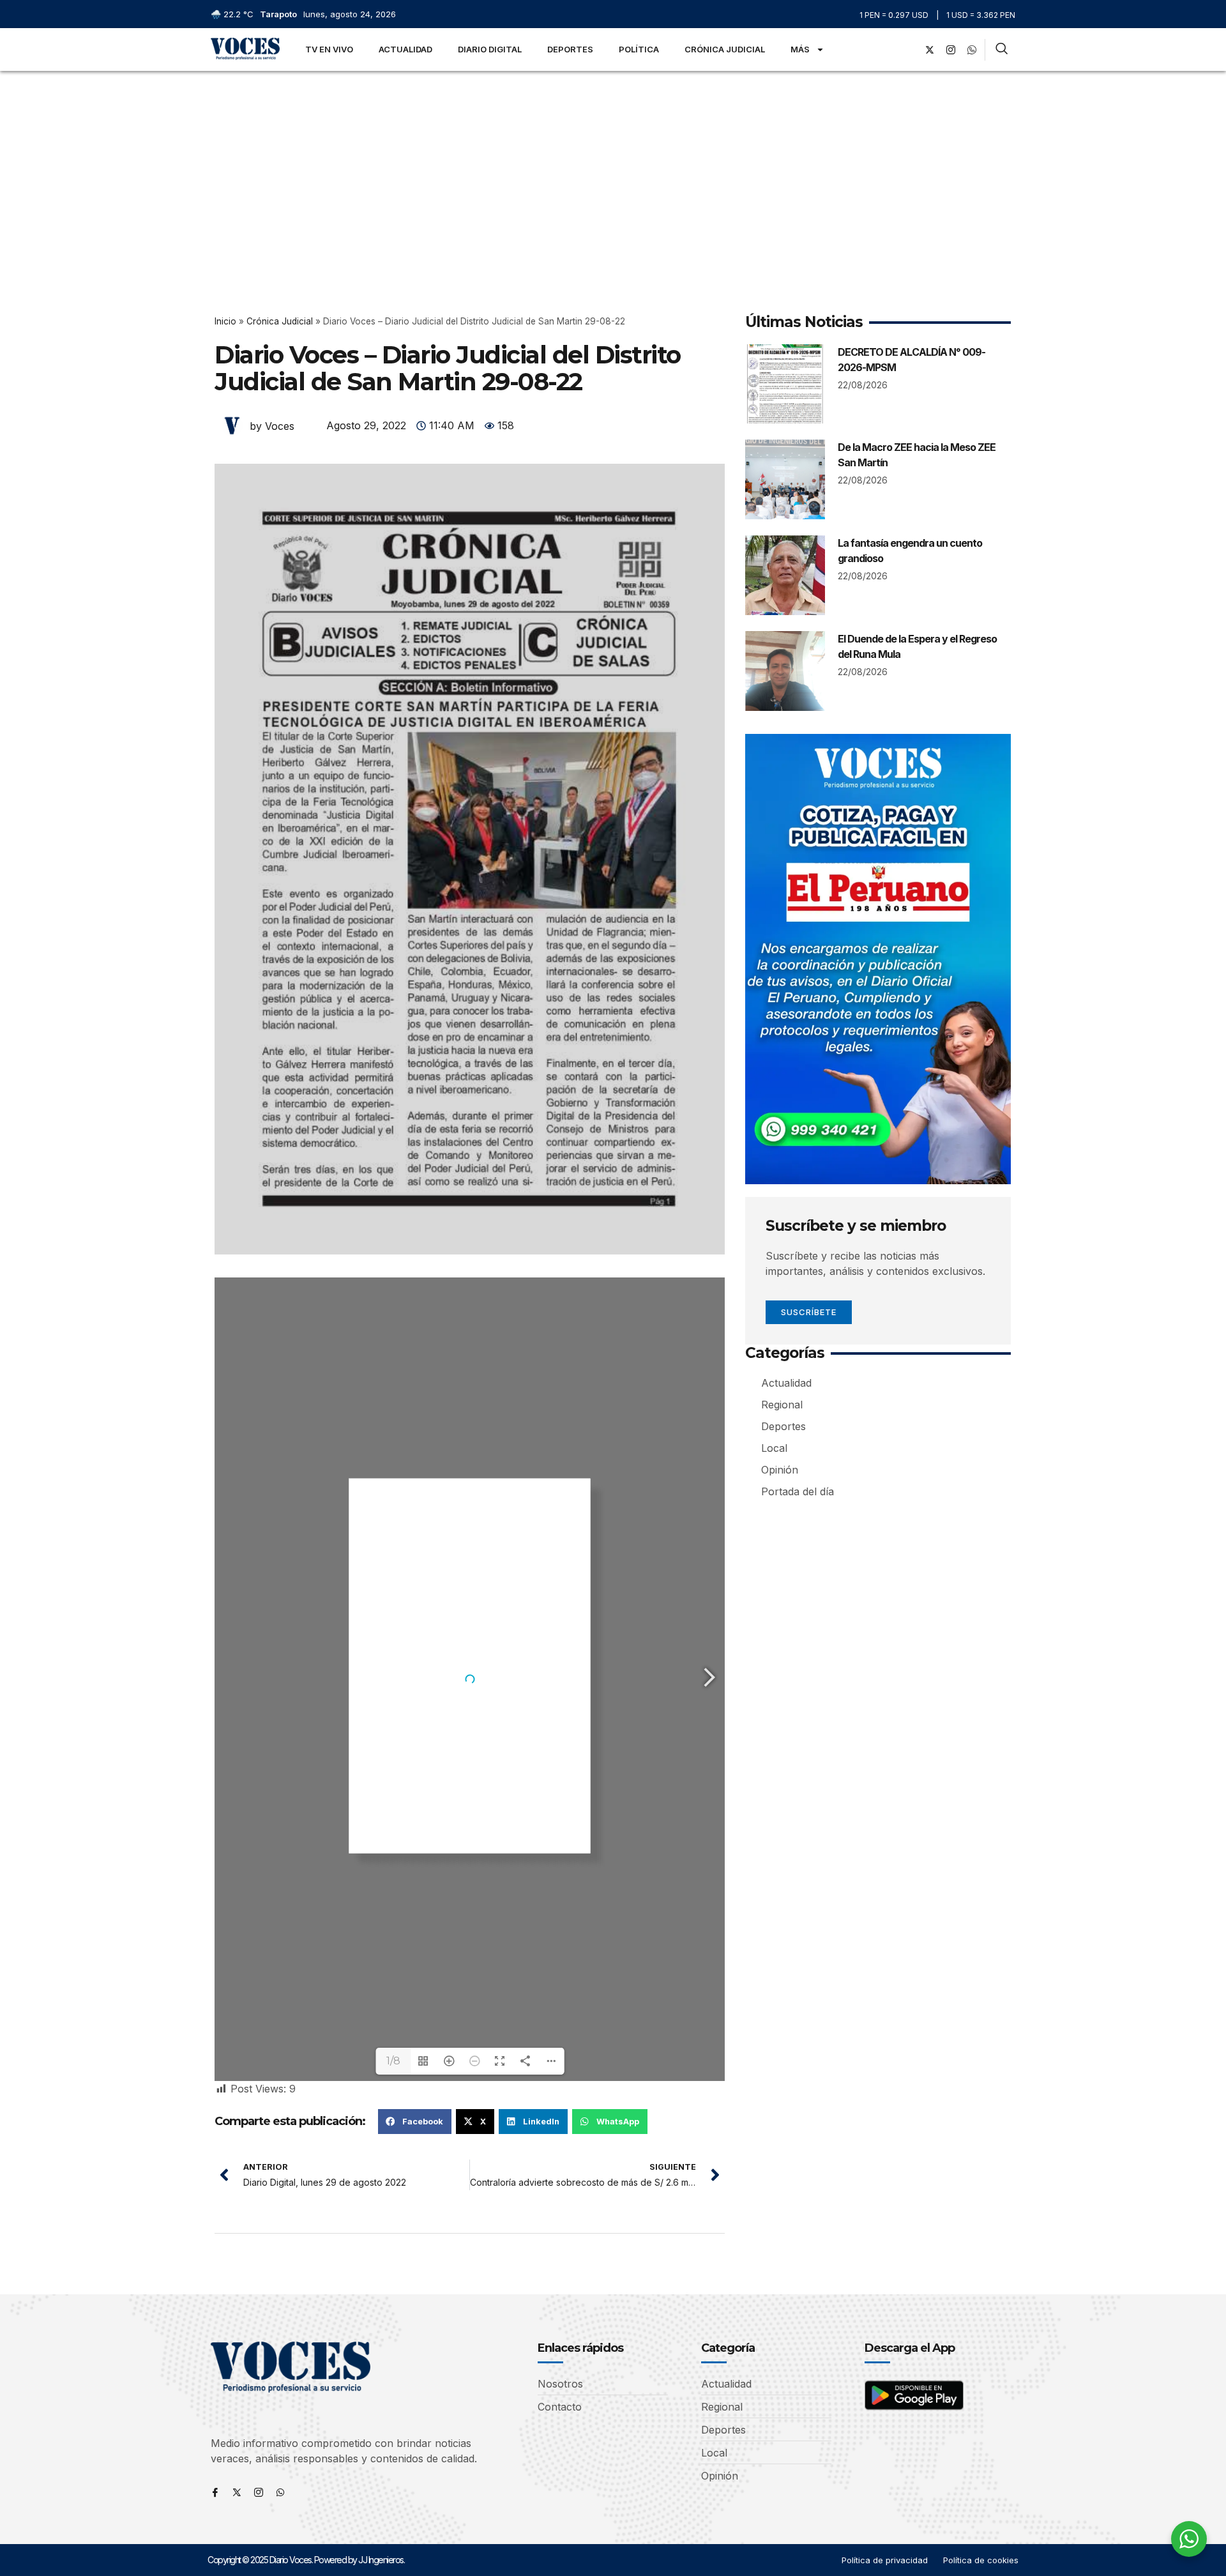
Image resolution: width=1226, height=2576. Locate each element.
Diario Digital (490, 49)
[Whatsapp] (280, 2492)
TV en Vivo (329, 49)
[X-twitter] (930, 50)
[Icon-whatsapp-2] (972, 50)
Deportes (570, 49)
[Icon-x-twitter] (237, 2492)
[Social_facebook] (909, 50)
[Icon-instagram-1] (951, 50)
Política (639, 49)
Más (800, 49)
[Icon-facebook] (215, 2492)
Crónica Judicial (725, 49)
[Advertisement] (613, 167)
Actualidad (405, 49)
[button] (415, 2121)
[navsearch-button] (1002, 50)
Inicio (225, 321)
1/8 (393, 2061)
